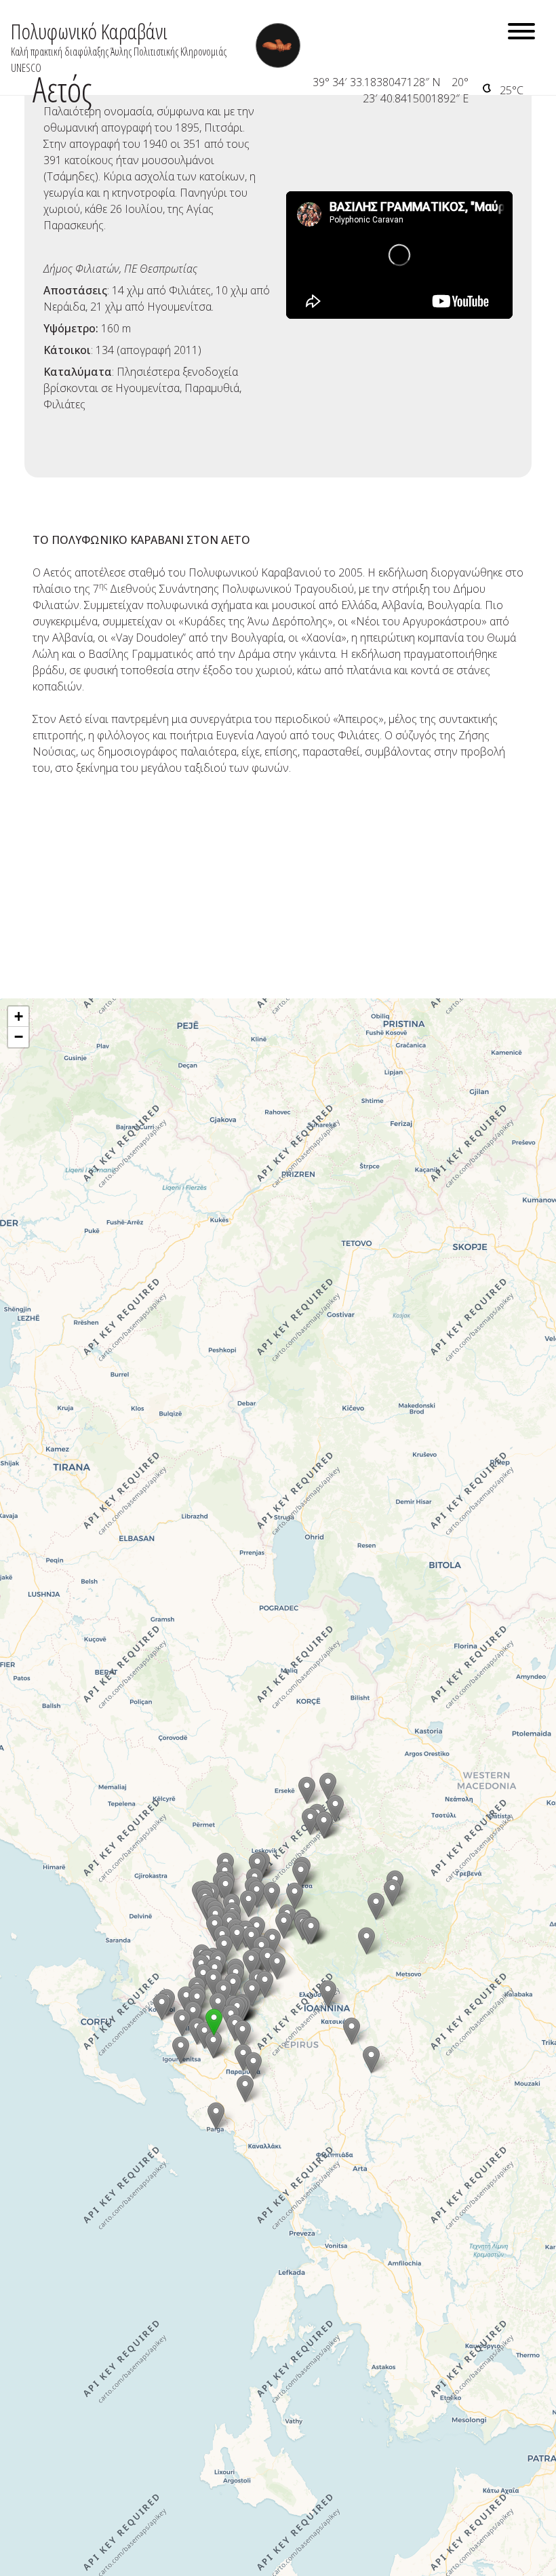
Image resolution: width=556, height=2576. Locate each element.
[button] (366, 1941)
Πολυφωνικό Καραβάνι (89, 31)
